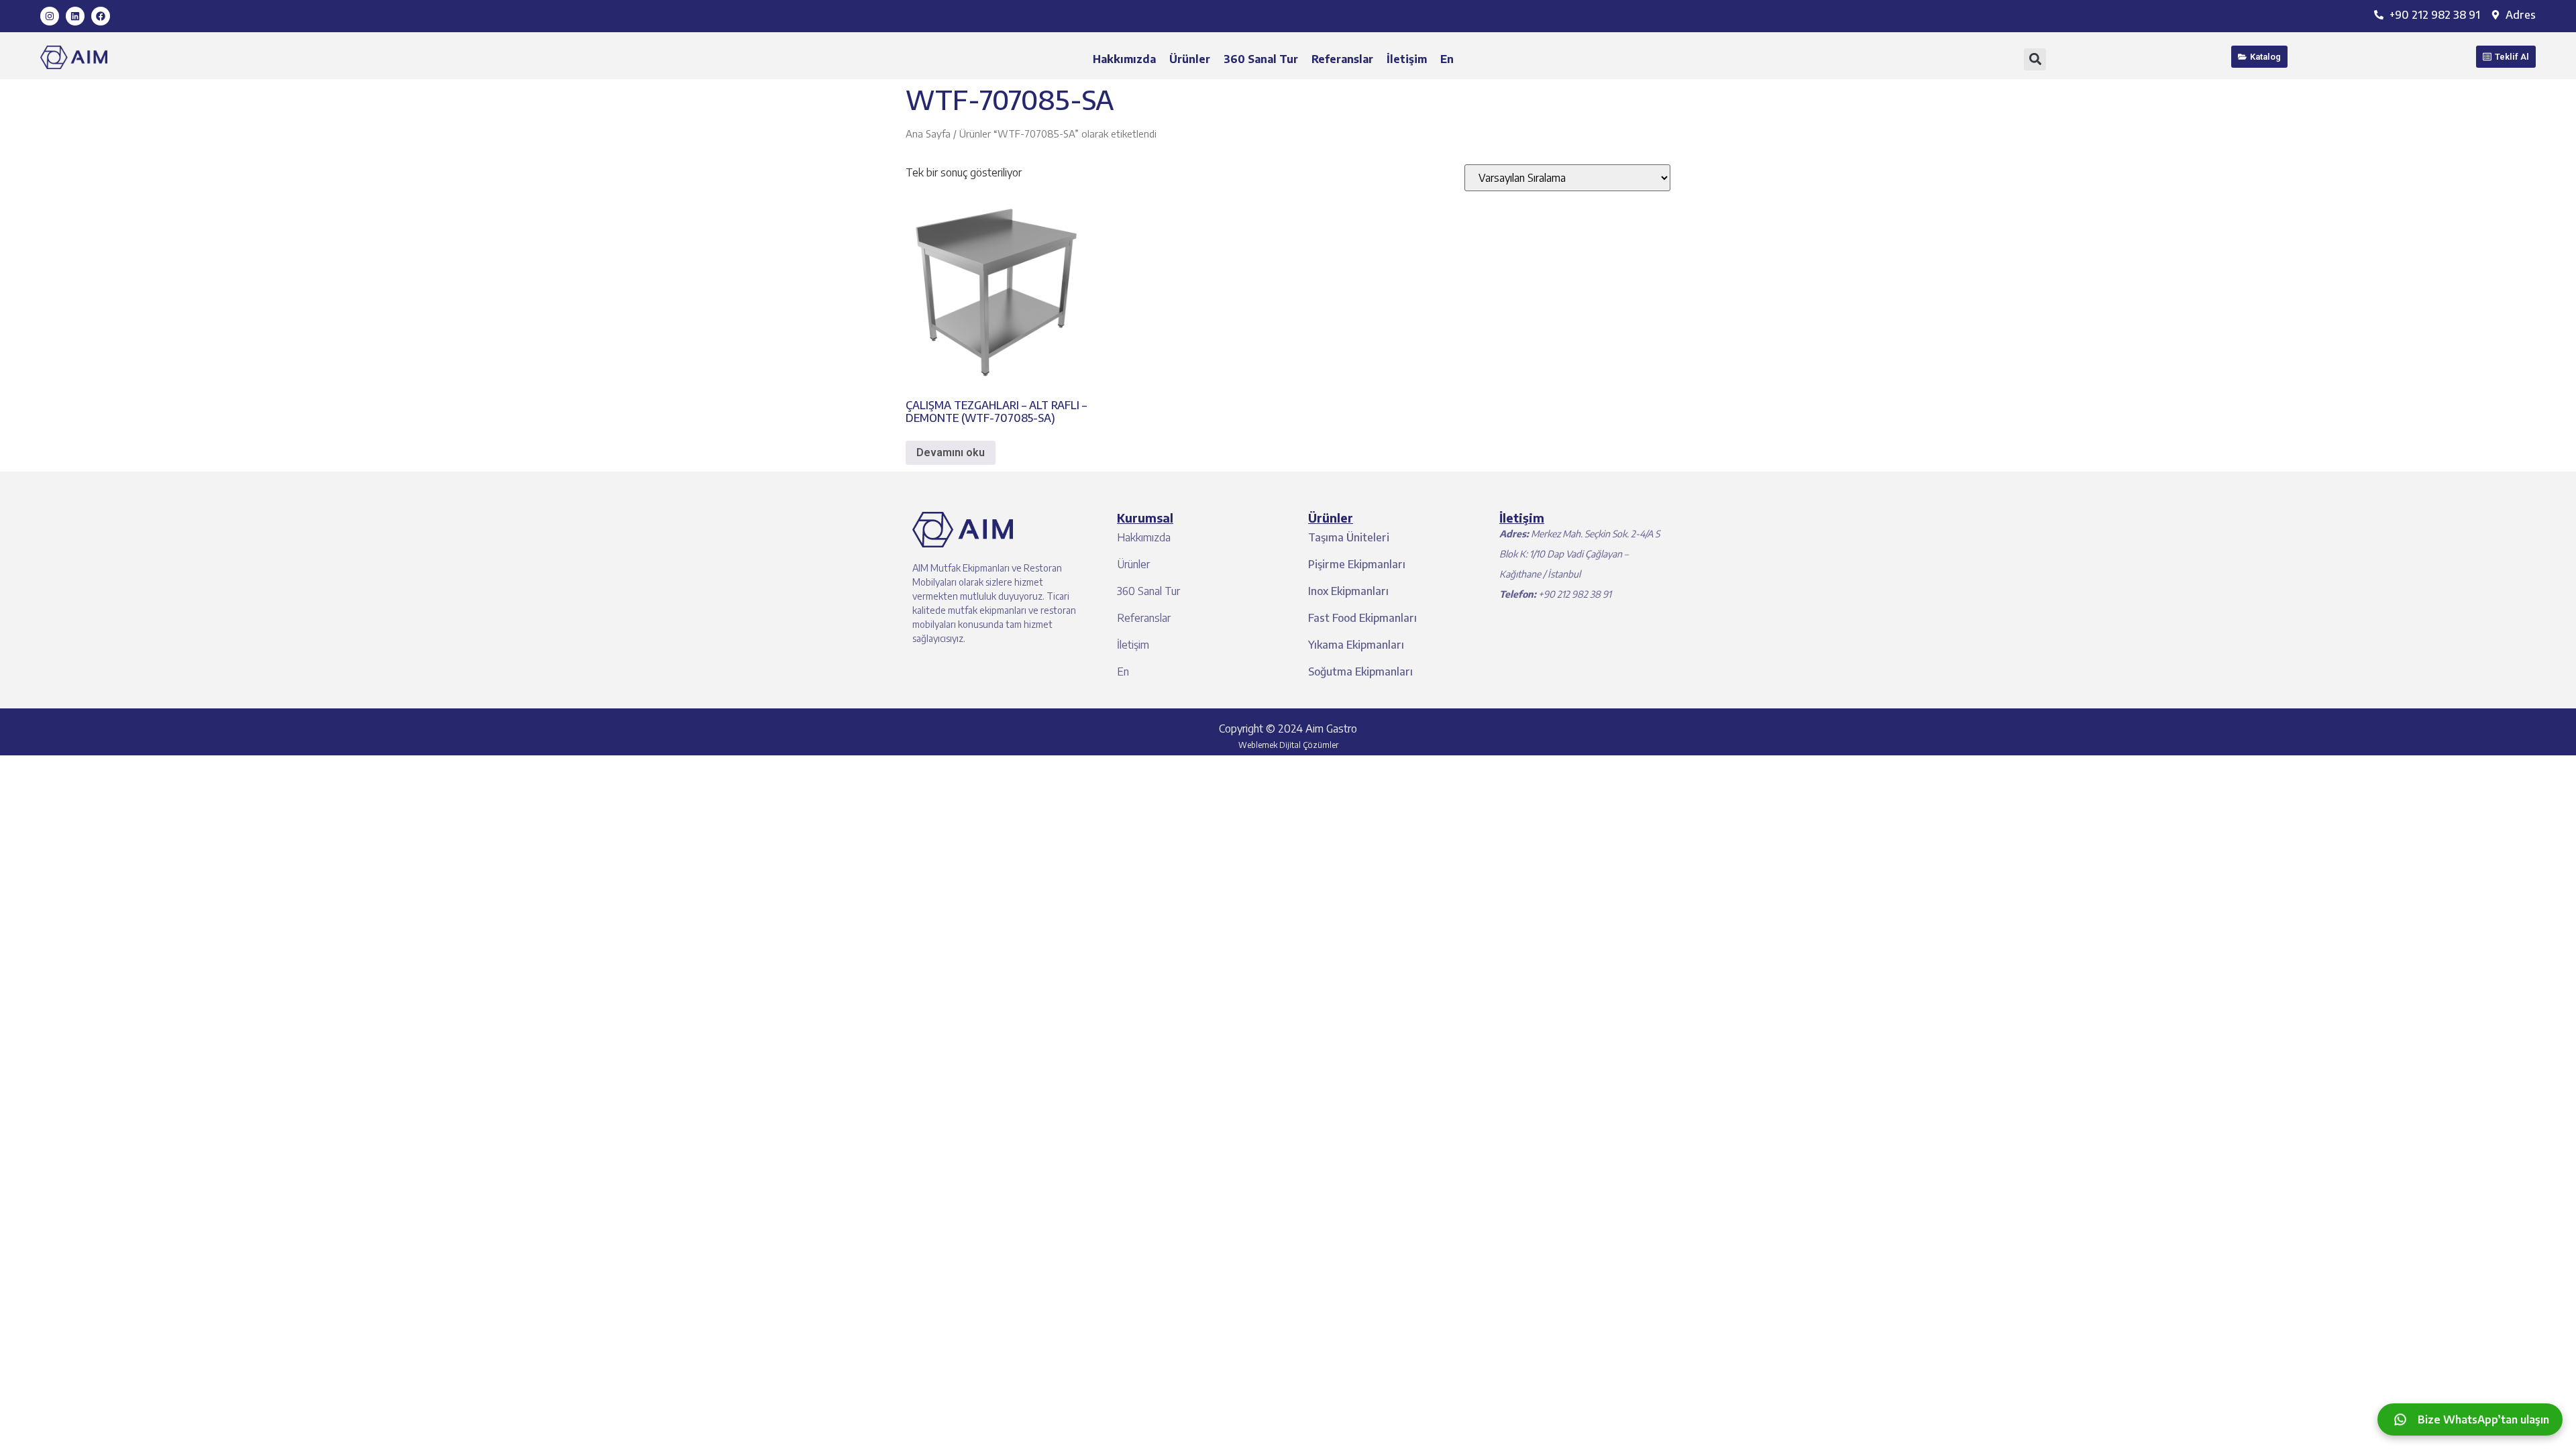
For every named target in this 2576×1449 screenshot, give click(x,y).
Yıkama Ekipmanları (1356, 645)
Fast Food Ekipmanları (1362, 618)
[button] (2035, 59)
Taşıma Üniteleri (1349, 537)
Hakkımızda (1124, 59)
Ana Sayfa (928, 133)
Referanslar (1342, 59)
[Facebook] (101, 16)
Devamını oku (951, 452)
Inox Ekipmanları (1348, 591)
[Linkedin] (75, 16)
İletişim (1407, 59)
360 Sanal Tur (1261, 59)
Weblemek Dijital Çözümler (1288, 745)
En (1447, 59)
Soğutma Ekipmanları (1360, 672)
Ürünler (1190, 59)
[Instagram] (50, 16)
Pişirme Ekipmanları (1357, 564)
